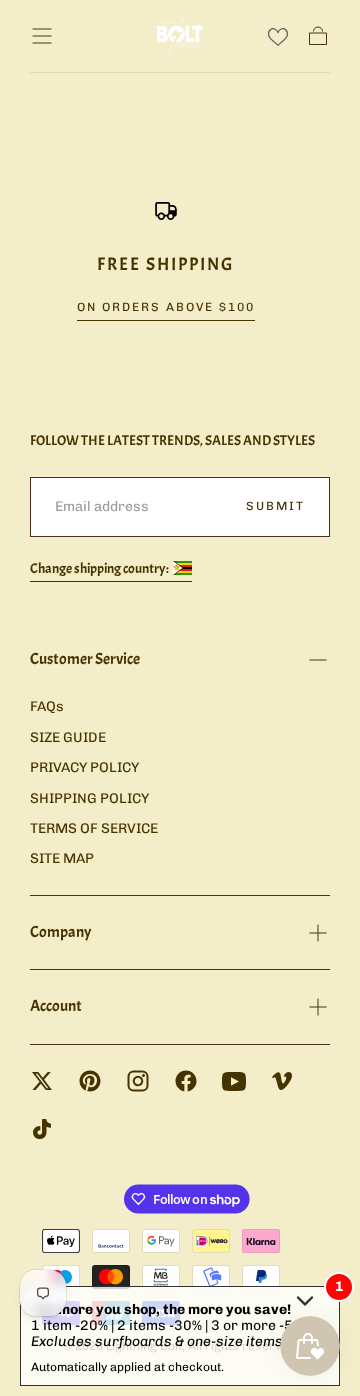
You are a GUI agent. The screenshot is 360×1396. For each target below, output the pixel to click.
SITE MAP (62, 858)
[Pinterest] (90, 1081)
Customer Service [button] (85, 659)
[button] (42, 36)
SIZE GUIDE (68, 737)
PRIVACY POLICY (84, 767)
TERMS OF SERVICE (94, 828)
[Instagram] (138, 1081)
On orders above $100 (166, 307)
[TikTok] (42, 1129)
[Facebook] (186, 1081)
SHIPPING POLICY (89, 798)
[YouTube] (234, 1081)
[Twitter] (42, 1081)
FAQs (47, 706)
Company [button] (60, 932)
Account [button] (56, 1006)
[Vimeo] (282, 1081)
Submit (275, 506)
